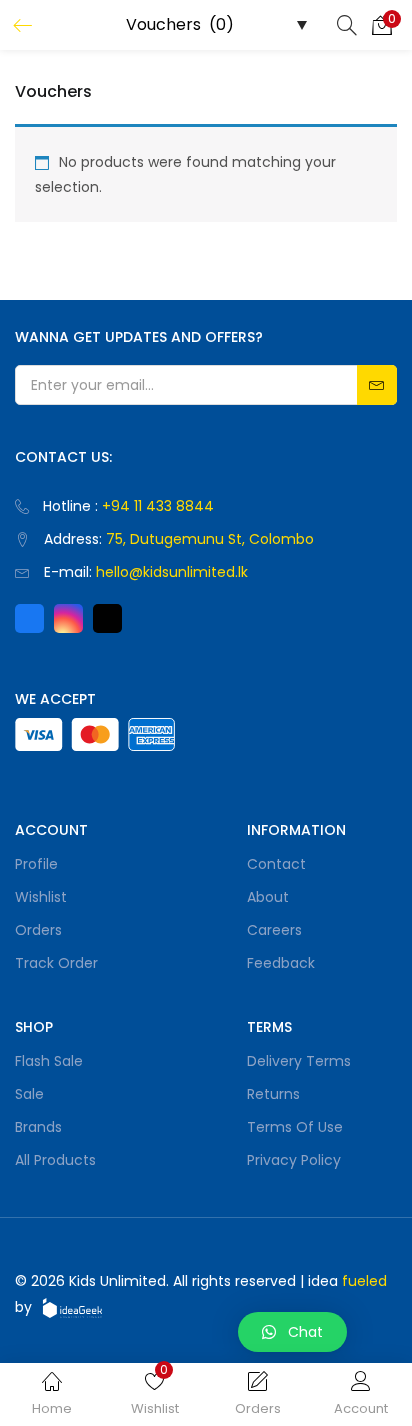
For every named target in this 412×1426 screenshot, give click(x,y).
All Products (55, 1160)
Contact (276, 864)
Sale (29, 1094)
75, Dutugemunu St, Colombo (210, 539)
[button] (382, 25)
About (268, 897)
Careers (274, 930)
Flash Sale (49, 1061)
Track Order (56, 963)
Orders (38, 930)
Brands (38, 1127)
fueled (364, 1281)
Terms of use (295, 1127)
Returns (273, 1094)
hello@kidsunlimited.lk (172, 572)
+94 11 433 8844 (158, 506)
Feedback (281, 963)
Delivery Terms (299, 1061)
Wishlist (41, 897)
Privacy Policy (294, 1160)
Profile (36, 864)
